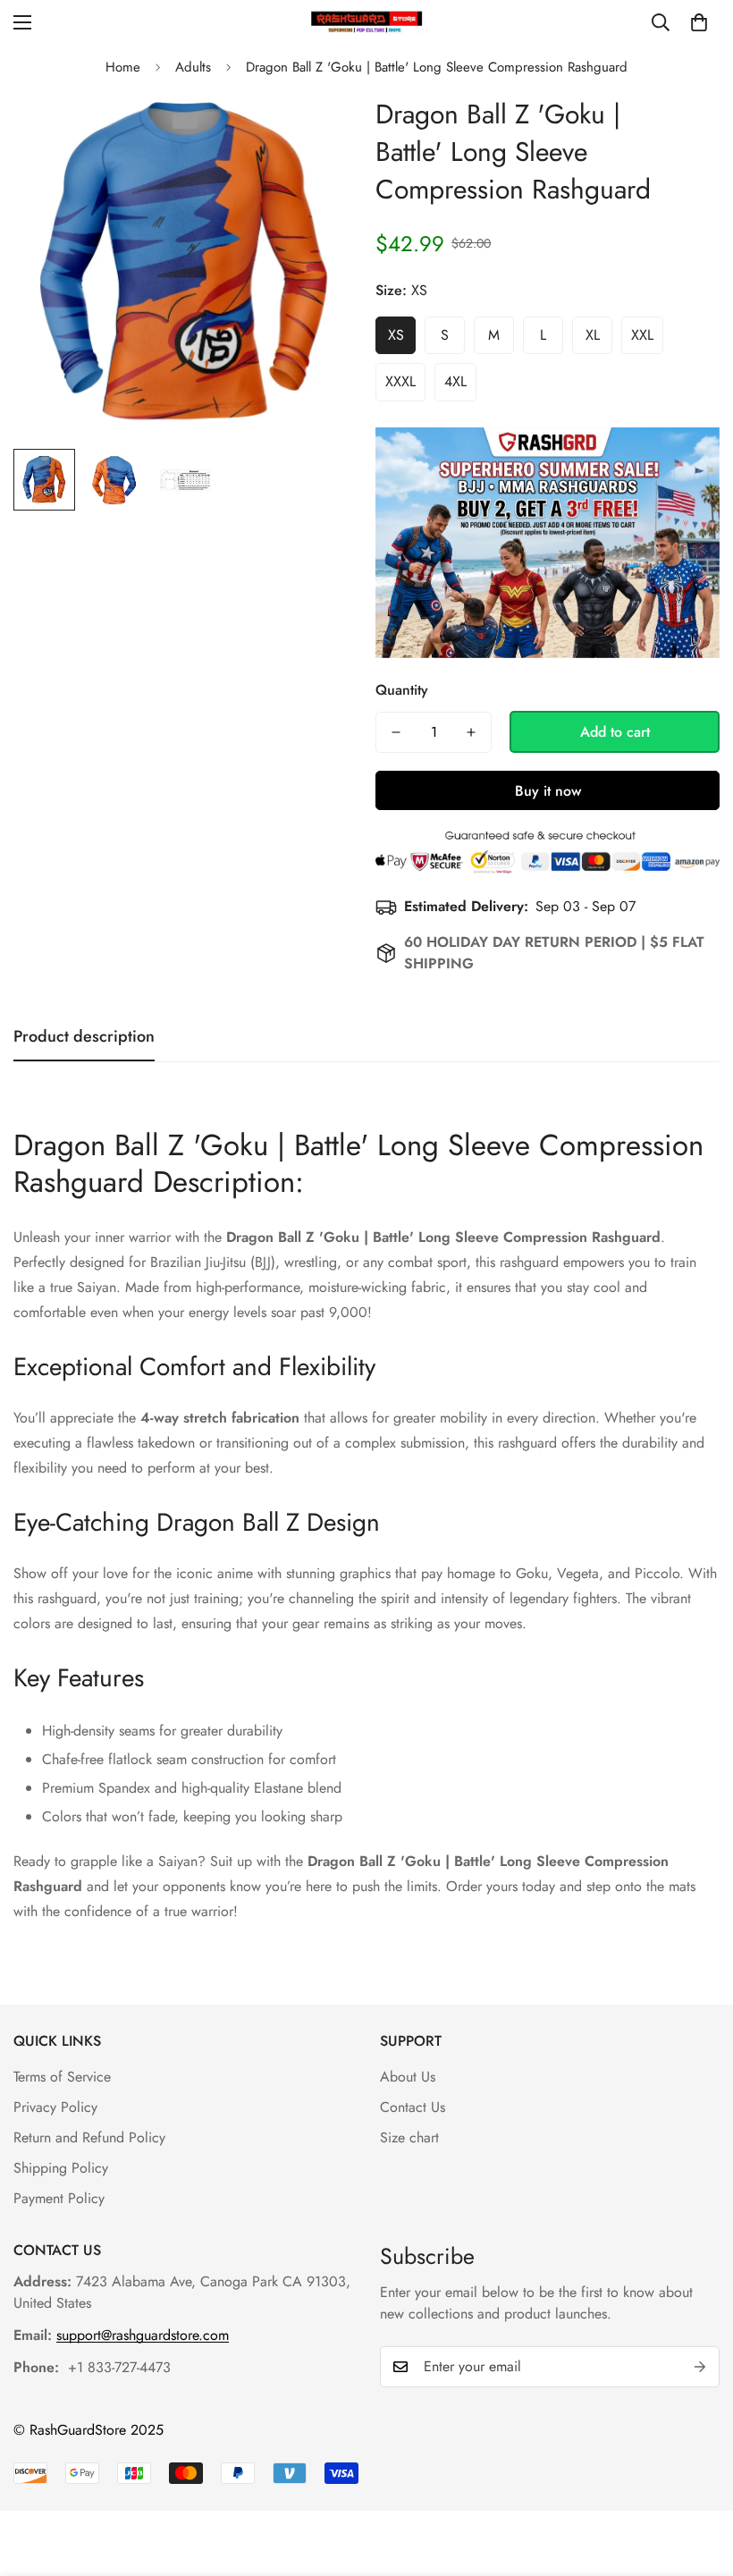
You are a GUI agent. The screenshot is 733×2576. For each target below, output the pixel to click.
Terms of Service (62, 2077)
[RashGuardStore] (367, 22)
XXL (642, 335)
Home (123, 67)
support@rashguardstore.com (143, 2335)
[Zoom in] (320, 129)
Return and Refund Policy (89, 2137)
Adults (193, 67)
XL (593, 335)
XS (396, 335)
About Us (408, 2077)
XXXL (400, 381)
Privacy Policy (55, 2107)
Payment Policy (59, 2198)
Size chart (409, 2137)
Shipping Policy (61, 2168)
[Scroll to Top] (698, 2479)
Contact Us (413, 2107)
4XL (455, 381)
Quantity (402, 690)
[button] (699, 22)
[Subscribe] (700, 2367)
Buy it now (548, 791)
